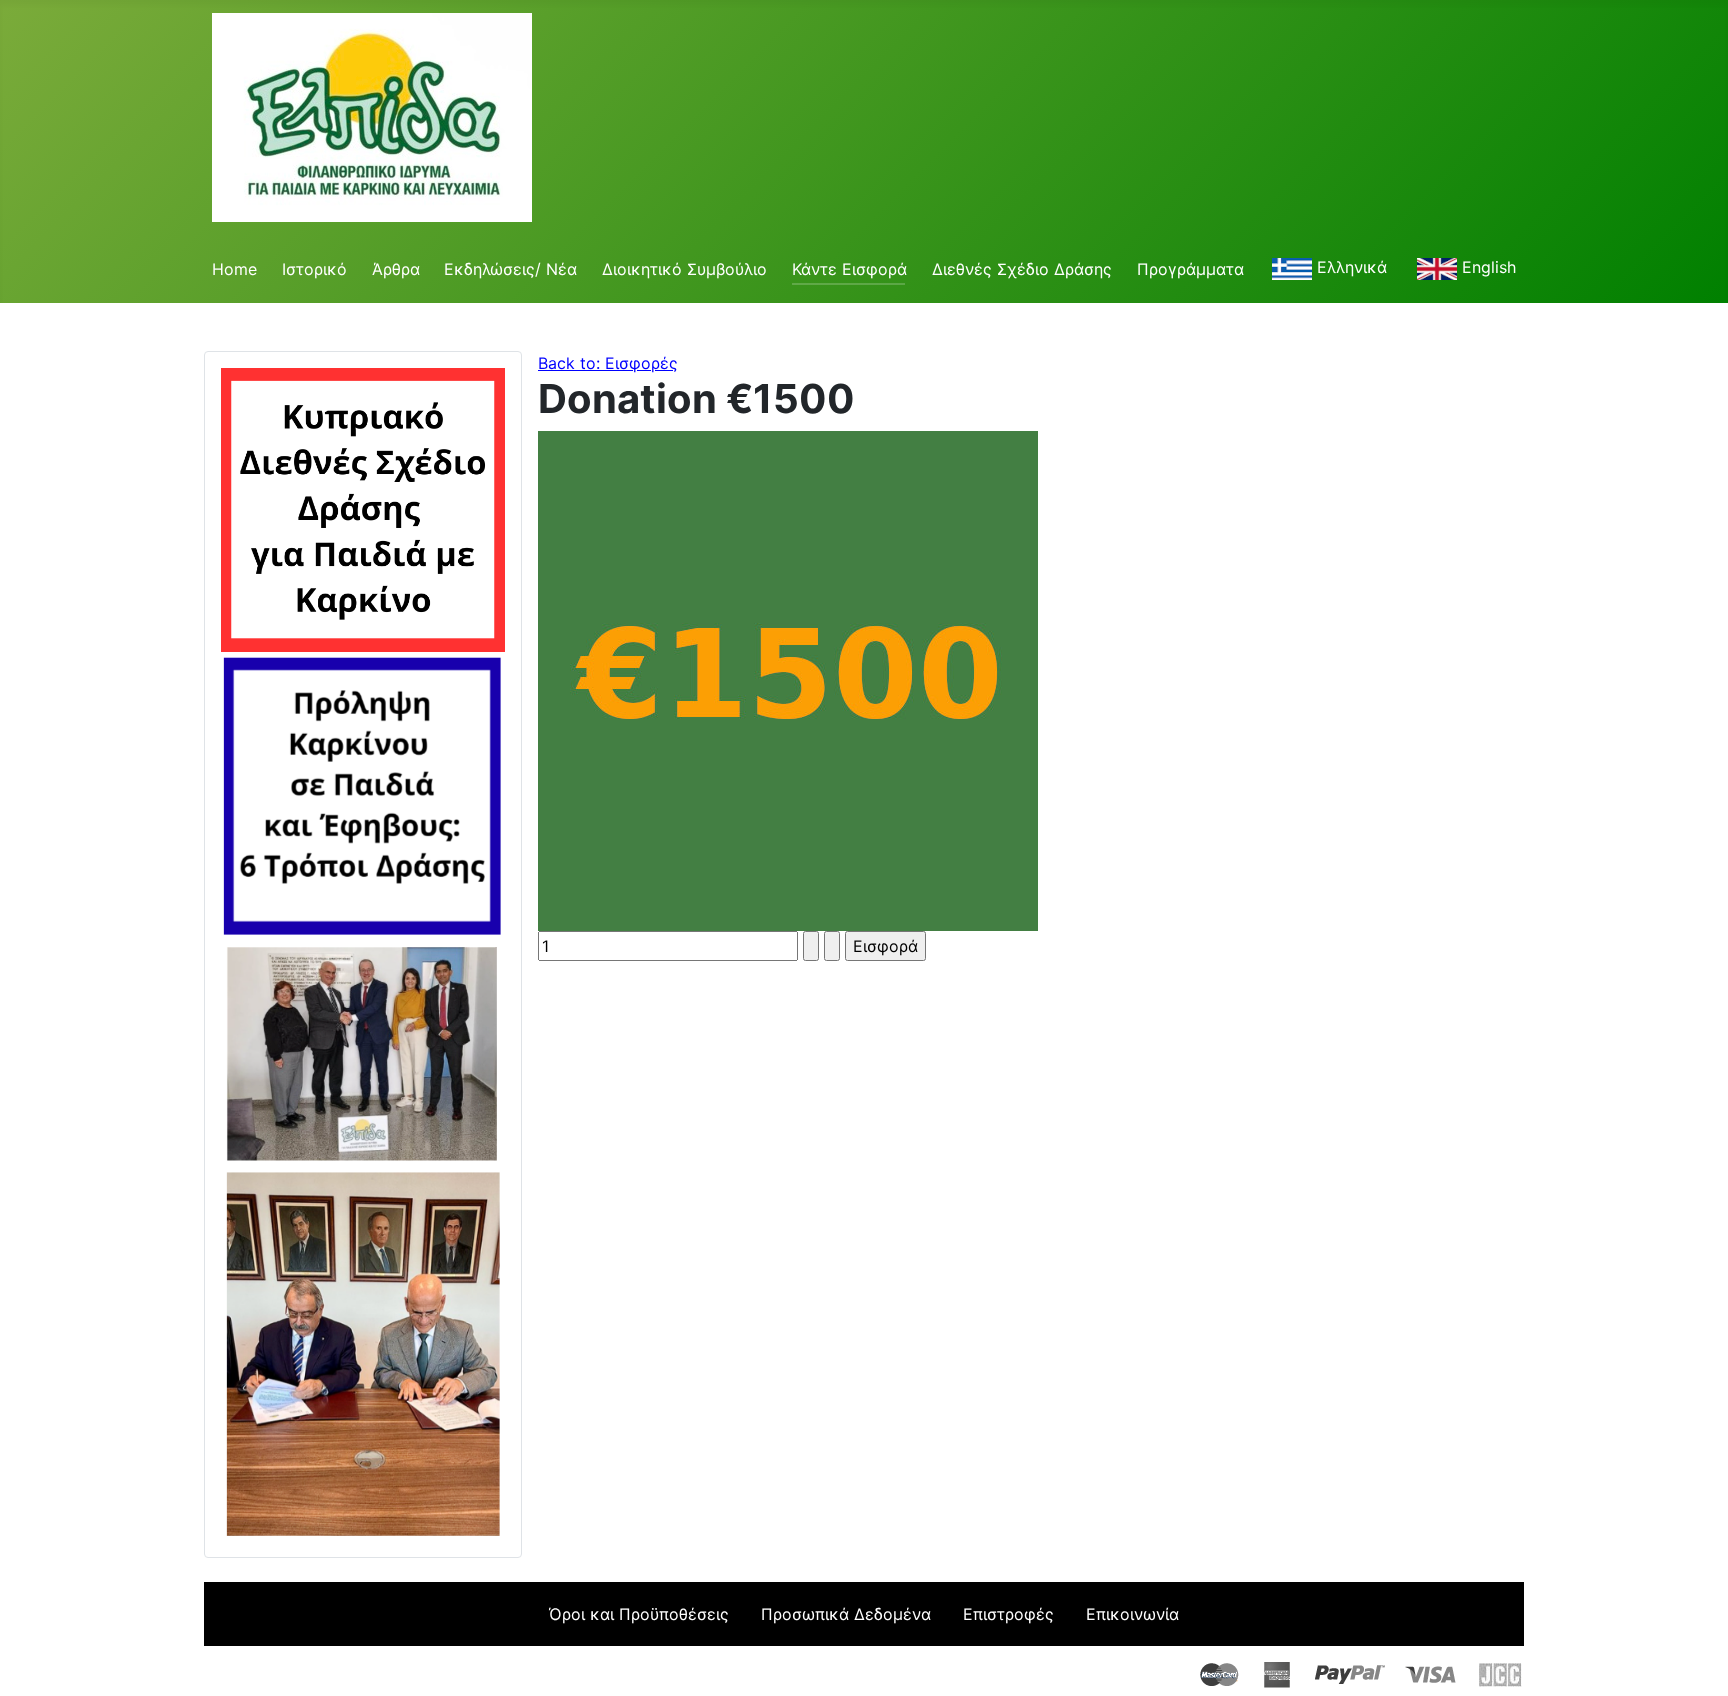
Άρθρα (396, 269)
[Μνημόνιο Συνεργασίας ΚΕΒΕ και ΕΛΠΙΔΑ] (363, 1351)
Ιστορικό (314, 269)
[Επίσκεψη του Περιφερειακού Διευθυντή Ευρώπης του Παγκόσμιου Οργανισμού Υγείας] (363, 1050)
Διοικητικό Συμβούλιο (684, 269)
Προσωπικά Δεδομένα (846, 1614)
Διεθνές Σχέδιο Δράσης (1022, 269)
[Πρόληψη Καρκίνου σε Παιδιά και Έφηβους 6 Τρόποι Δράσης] (363, 794)
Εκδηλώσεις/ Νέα (510, 269)
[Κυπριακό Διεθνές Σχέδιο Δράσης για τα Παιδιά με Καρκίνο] (363, 508)
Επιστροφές (1008, 1614)
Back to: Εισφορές (608, 363)
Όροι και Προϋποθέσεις (639, 1614)
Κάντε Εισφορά (849, 269)
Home (234, 269)
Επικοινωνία (1132, 1614)
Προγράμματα (1190, 269)
